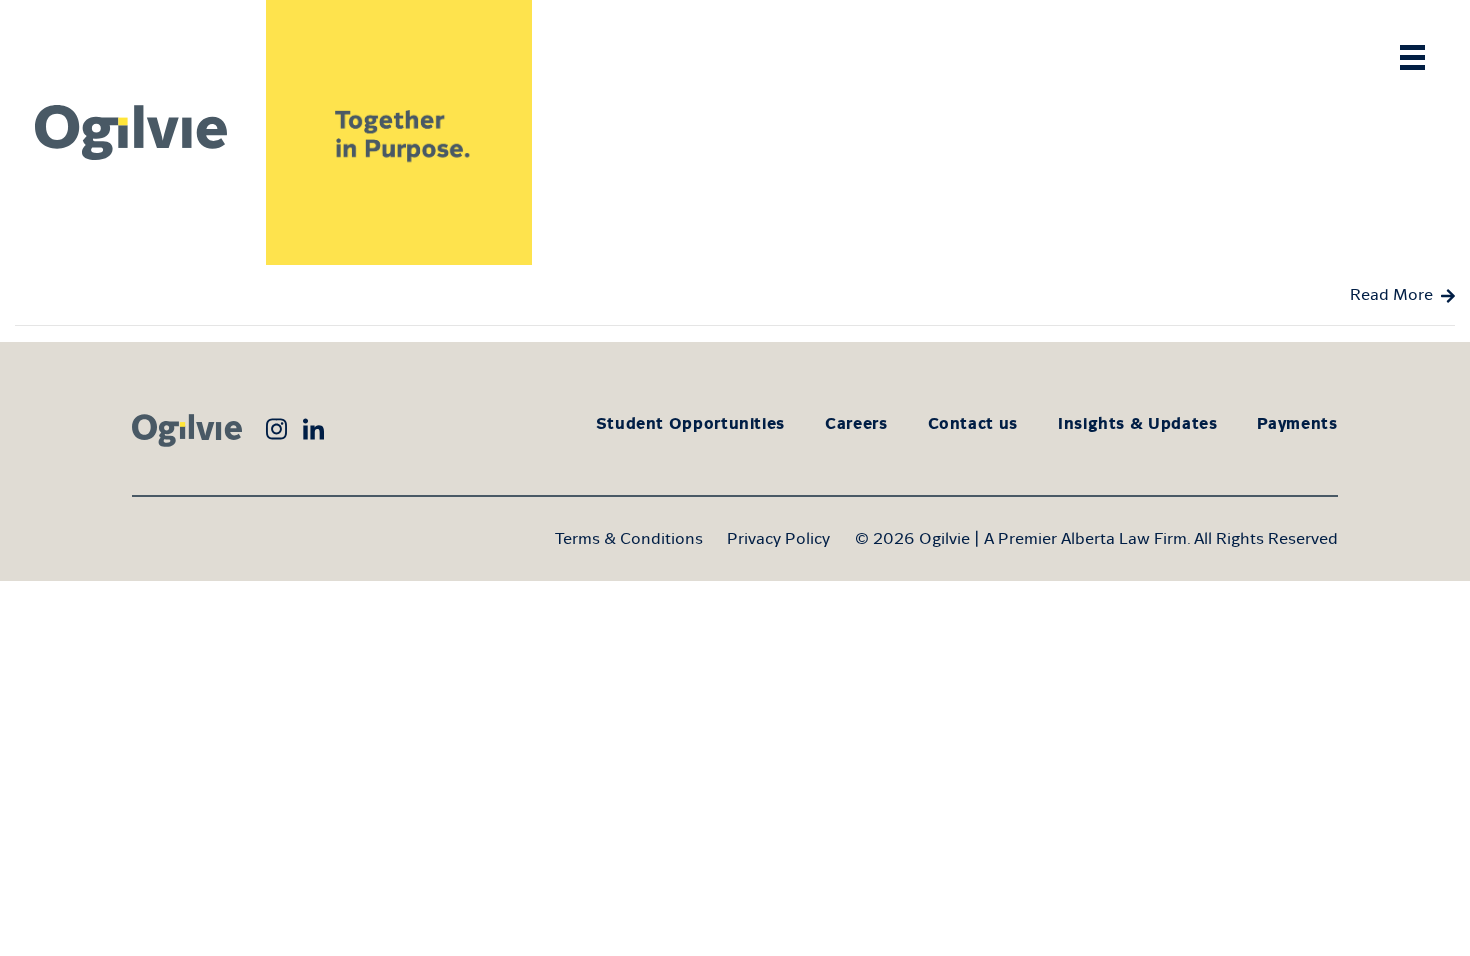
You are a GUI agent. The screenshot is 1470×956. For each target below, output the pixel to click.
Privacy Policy (778, 538)
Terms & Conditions (629, 538)
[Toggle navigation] (1412, 57)
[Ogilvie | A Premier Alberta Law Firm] (133, 132)
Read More (1391, 294)
